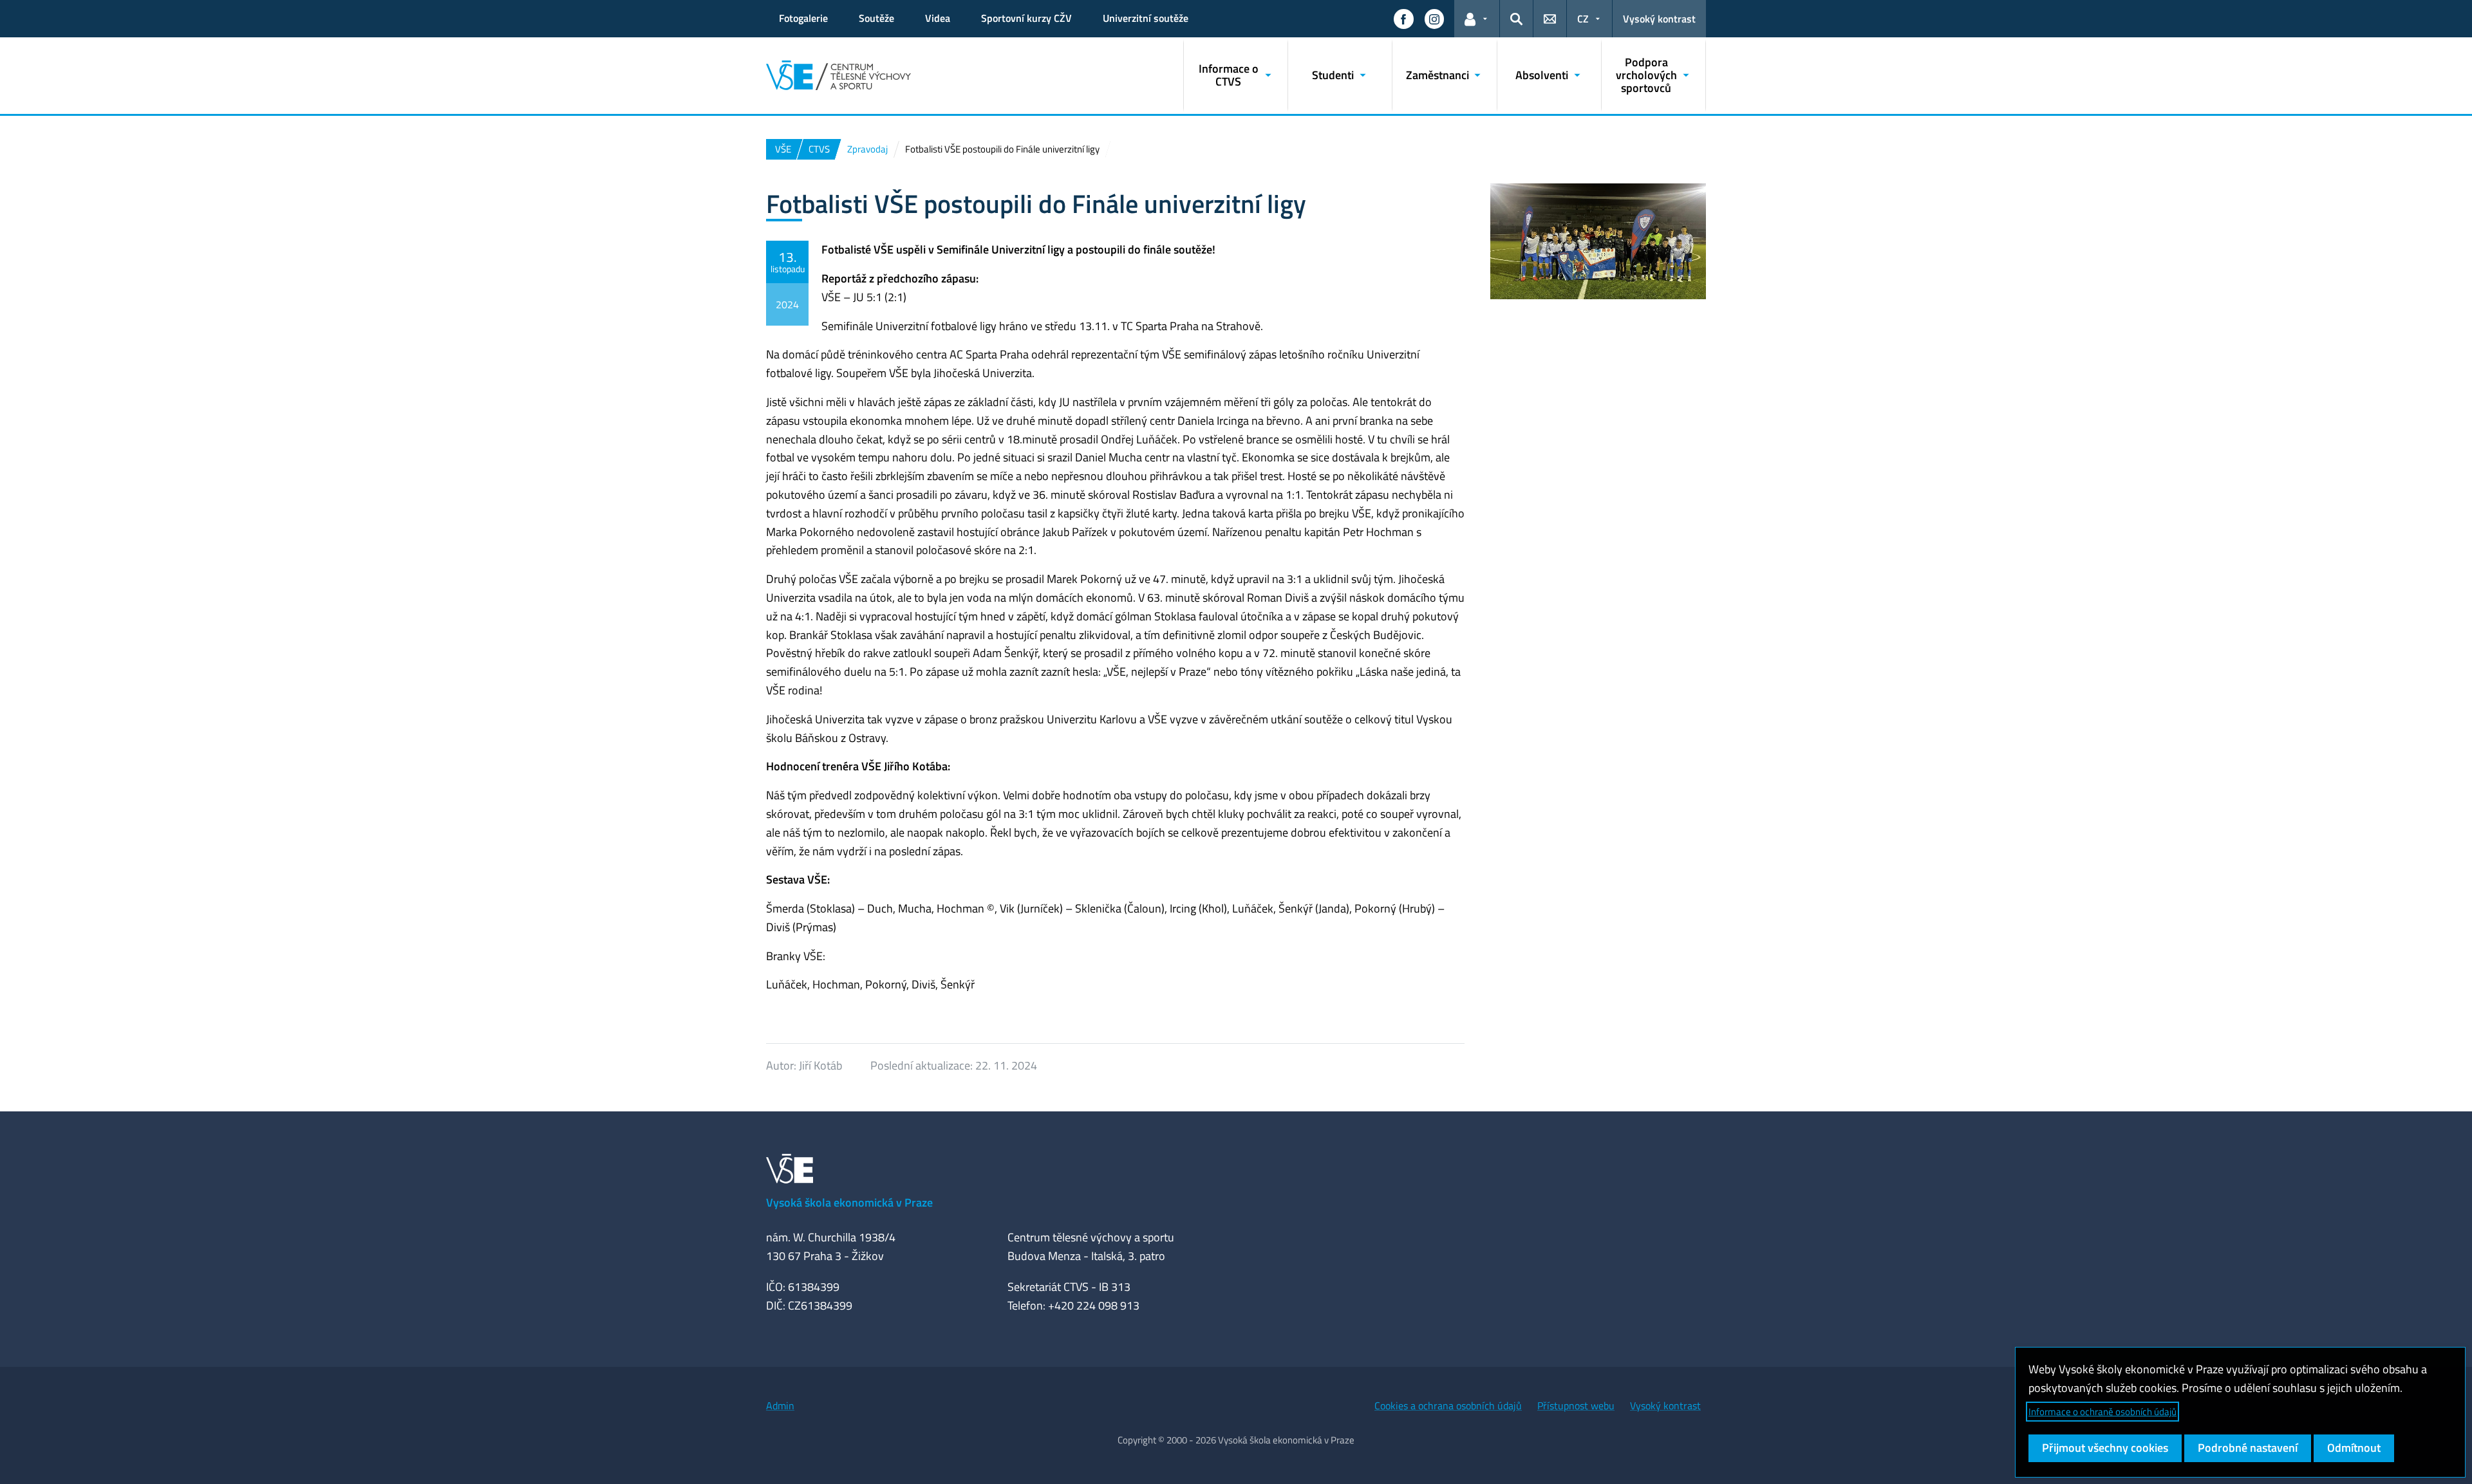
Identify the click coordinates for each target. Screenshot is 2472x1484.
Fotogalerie (803, 18)
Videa (938, 18)
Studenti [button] (1333, 75)
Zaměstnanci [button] (1437, 75)
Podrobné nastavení (2248, 1448)
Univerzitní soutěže (1146, 18)
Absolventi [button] (1542, 75)
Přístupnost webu (1576, 1405)
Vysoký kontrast (1659, 19)
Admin (780, 1405)
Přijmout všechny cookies (2105, 1448)
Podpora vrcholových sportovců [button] (1646, 75)
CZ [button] (1583, 19)
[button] (1403, 19)
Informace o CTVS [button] (1229, 75)
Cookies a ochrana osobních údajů (1448, 1405)
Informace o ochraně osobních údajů (2102, 1412)
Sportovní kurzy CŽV (1026, 18)
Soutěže (876, 18)
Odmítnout (2354, 1448)
